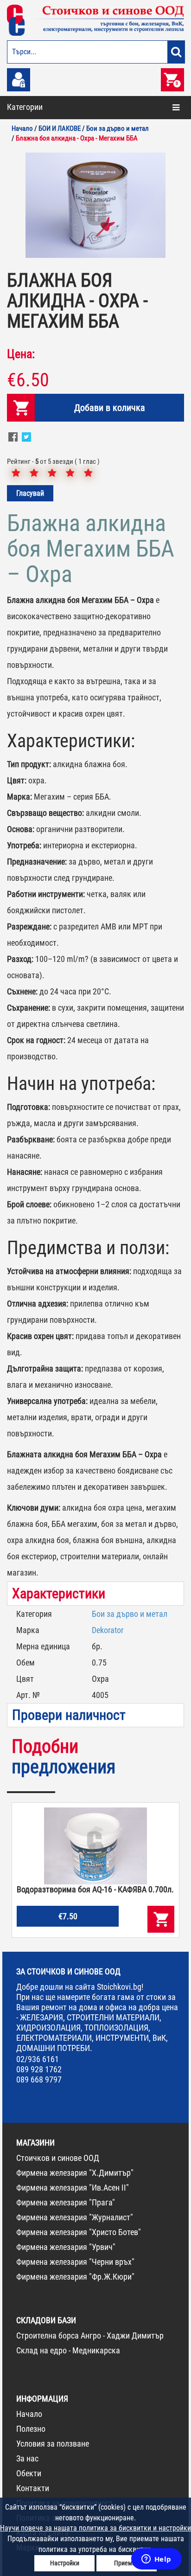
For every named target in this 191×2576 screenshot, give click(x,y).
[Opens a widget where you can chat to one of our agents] (156, 2560)
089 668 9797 (39, 2079)
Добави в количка (110, 408)
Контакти (33, 2488)
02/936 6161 (38, 2059)
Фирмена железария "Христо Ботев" (79, 2232)
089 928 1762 (39, 2069)
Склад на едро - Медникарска (68, 2350)
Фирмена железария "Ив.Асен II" (73, 2188)
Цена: (21, 354)
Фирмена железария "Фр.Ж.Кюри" (75, 2277)
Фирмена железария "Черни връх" (75, 2262)
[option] (95, 205)
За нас (27, 2458)
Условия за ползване (53, 2444)
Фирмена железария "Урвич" (66, 2247)
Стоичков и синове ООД (58, 2158)
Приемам (127, 2563)
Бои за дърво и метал (130, 1614)
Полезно (31, 2429)
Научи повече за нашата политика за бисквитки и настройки (95, 2528)
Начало (29, 2414)
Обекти (29, 2473)
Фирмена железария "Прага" (66, 2202)
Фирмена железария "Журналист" (75, 2217)
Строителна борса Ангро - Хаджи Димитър (90, 2336)
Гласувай (30, 493)
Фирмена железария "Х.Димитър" (75, 2173)
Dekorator (108, 1630)
